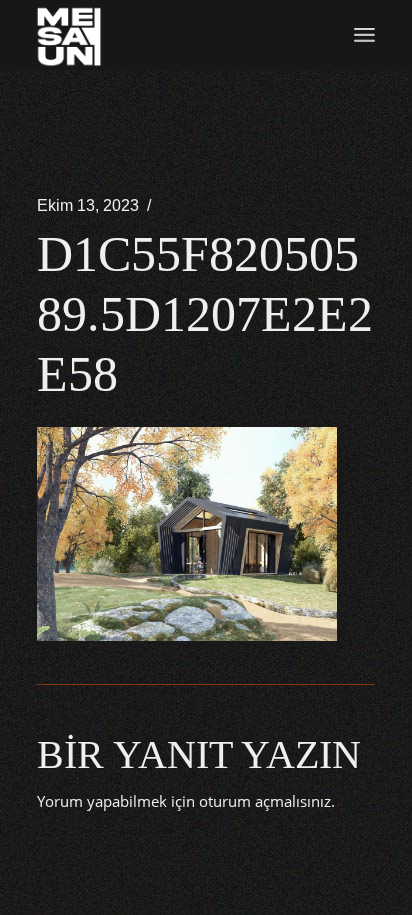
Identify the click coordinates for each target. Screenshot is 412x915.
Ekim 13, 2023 (88, 205)
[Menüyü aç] (364, 35)
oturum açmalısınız (265, 801)
